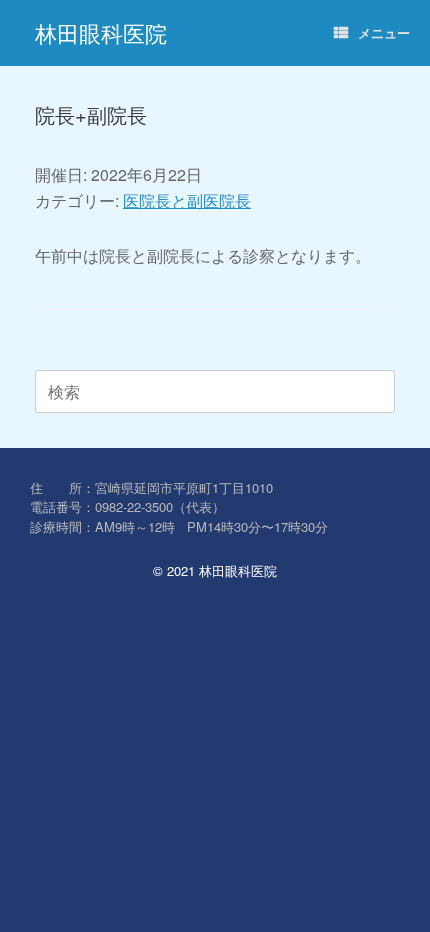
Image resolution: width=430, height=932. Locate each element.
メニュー (384, 32)
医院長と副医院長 (187, 200)
